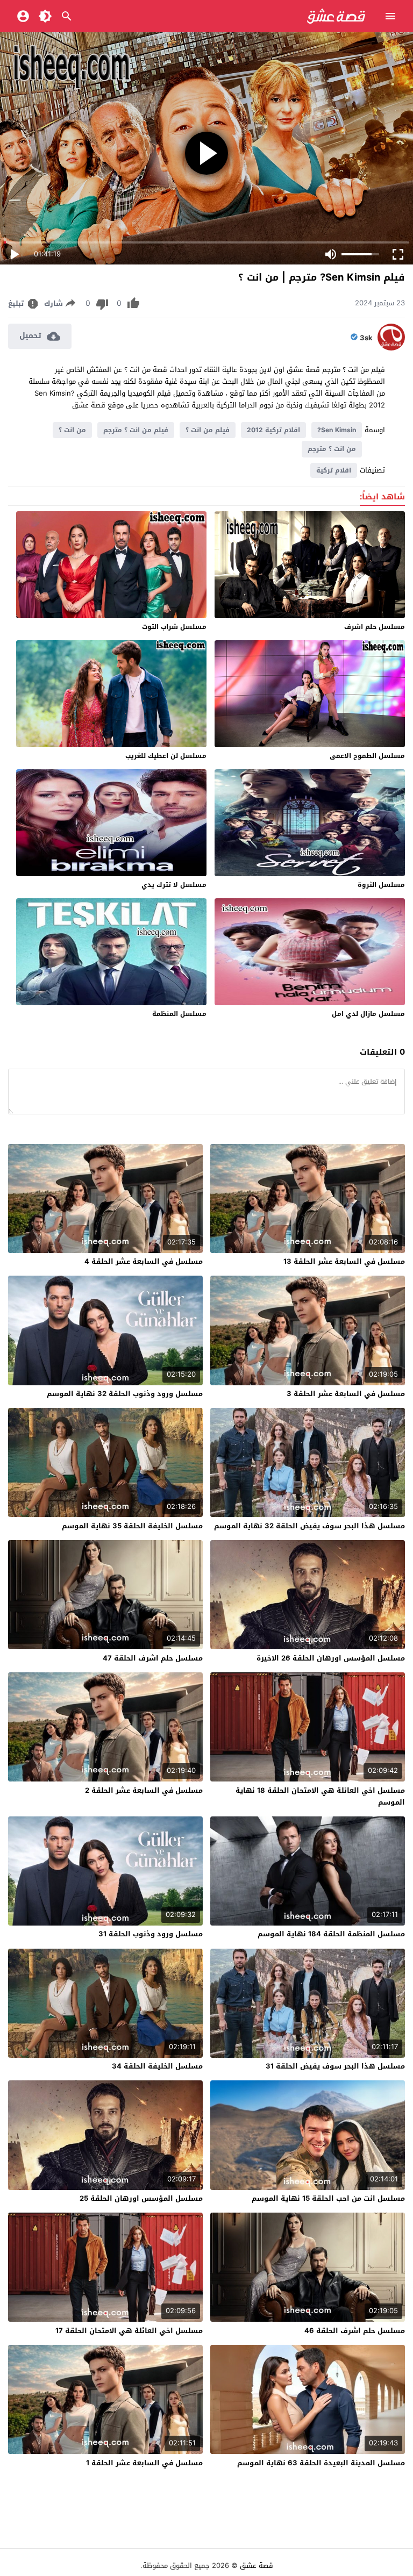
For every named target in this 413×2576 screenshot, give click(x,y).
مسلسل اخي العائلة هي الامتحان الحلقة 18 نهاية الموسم (320, 1796)
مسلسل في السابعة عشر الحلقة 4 (144, 1261)
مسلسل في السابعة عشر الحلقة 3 (346, 1394)
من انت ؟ (72, 430)
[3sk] (391, 348)
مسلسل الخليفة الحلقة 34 (157, 2066)
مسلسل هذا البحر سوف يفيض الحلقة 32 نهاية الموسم (309, 1526)
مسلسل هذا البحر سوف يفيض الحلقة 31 (335, 2066)
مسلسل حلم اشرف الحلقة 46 (355, 2331)
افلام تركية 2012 (273, 430)
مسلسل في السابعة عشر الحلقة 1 (144, 2463)
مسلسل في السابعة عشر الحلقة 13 (344, 1261)
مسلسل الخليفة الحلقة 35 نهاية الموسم (132, 1526)
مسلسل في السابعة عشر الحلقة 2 (144, 1790)
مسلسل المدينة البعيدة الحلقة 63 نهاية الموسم (321, 2463)
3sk (366, 338)
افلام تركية (334, 470)
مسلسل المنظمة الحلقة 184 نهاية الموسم (331, 1934)
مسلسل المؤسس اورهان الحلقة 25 (141, 2198)
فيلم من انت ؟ (208, 430)
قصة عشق (257, 2566)
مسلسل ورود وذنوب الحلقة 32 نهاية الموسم (125, 1394)
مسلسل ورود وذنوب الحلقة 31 (151, 1934)
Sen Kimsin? (337, 430)
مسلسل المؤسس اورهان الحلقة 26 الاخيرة (331, 1658)
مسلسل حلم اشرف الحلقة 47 (153, 1658)
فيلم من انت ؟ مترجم (136, 430)
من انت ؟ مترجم (332, 449)
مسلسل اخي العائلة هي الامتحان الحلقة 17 (129, 2331)
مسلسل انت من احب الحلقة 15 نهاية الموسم (328, 2198)
